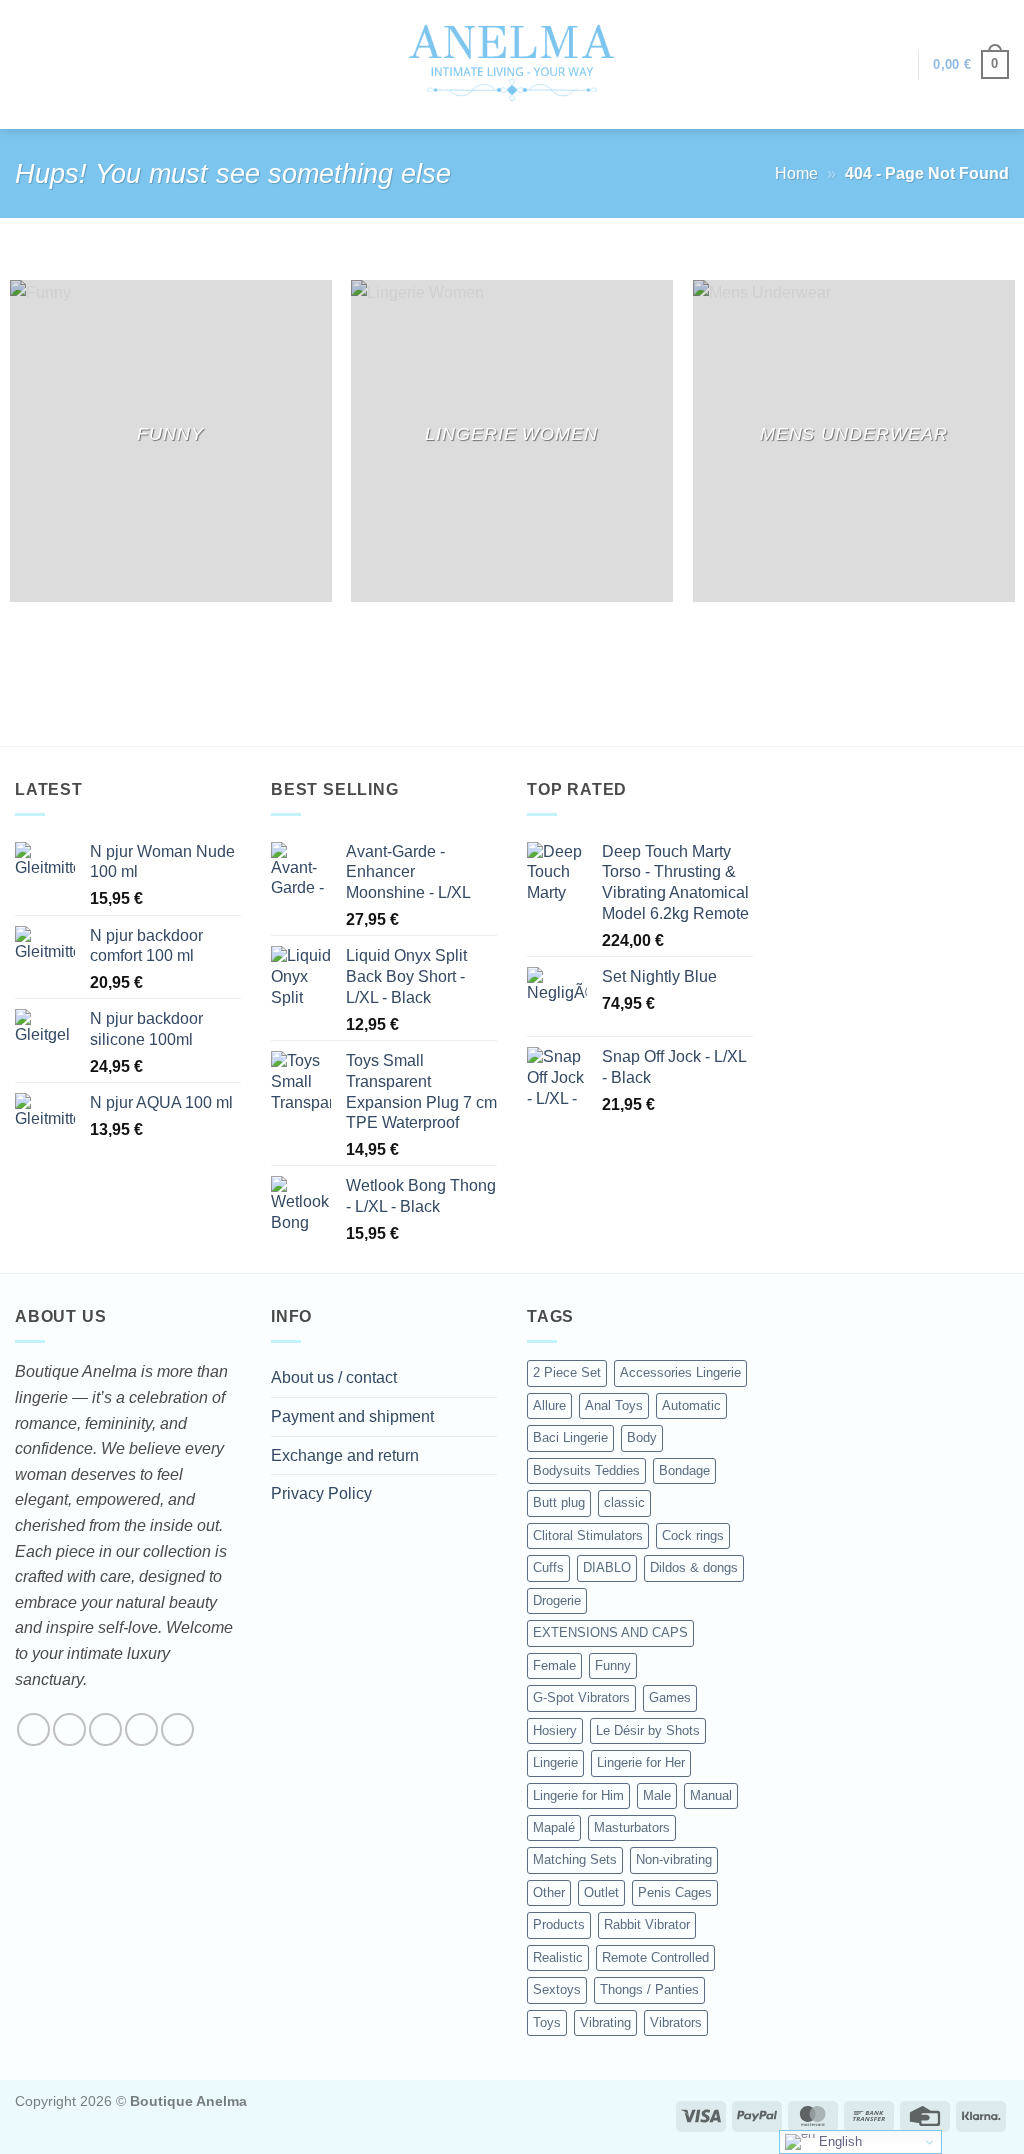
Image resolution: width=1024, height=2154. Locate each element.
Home (796, 173)
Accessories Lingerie (680, 1372)
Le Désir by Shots (648, 1730)
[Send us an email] (141, 1729)
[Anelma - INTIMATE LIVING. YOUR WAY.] (512, 64)
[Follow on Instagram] (69, 1729)
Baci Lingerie (570, 1437)
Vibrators (676, 2022)
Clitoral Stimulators (588, 1535)
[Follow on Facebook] (33, 1729)
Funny (613, 1665)
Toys (547, 2022)
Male (657, 1795)
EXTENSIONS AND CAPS (610, 1632)
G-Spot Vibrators (581, 1697)
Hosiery (555, 1730)
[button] (893, 65)
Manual (711, 1795)
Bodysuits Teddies (586, 1470)
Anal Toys (614, 1405)
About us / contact (334, 1377)
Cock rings (693, 1535)
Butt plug (559, 1502)
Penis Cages (675, 1892)
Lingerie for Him (578, 1795)
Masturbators (632, 1827)
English (838, 2141)
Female (554, 1665)
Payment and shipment (352, 1416)
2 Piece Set (567, 1372)
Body (642, 1437)
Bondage (684, 1470)
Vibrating (605, 2022)
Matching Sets (575, 1859)
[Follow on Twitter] (105, 1729)
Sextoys (557, 1989)
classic (624, 1502)
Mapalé (554, 1827)
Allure (549, 1405)
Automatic (691, 1405)
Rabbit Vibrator (647, 1924)
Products (559, 1924)
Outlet (601, 1892)
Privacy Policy (321, 1493)
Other (549, 1892)
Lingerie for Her (641, 1762)
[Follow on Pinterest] (177, 1729)
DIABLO (607, 1567)
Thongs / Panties (649, 1989)
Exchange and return (345, 1455)
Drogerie (557, 1600)
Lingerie (555, 1762)
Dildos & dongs (694, 1567)
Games (670, 1697)
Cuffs (548, 1567)
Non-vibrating (674, 1859)
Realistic (558, 1957)
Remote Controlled (655, 1957)
